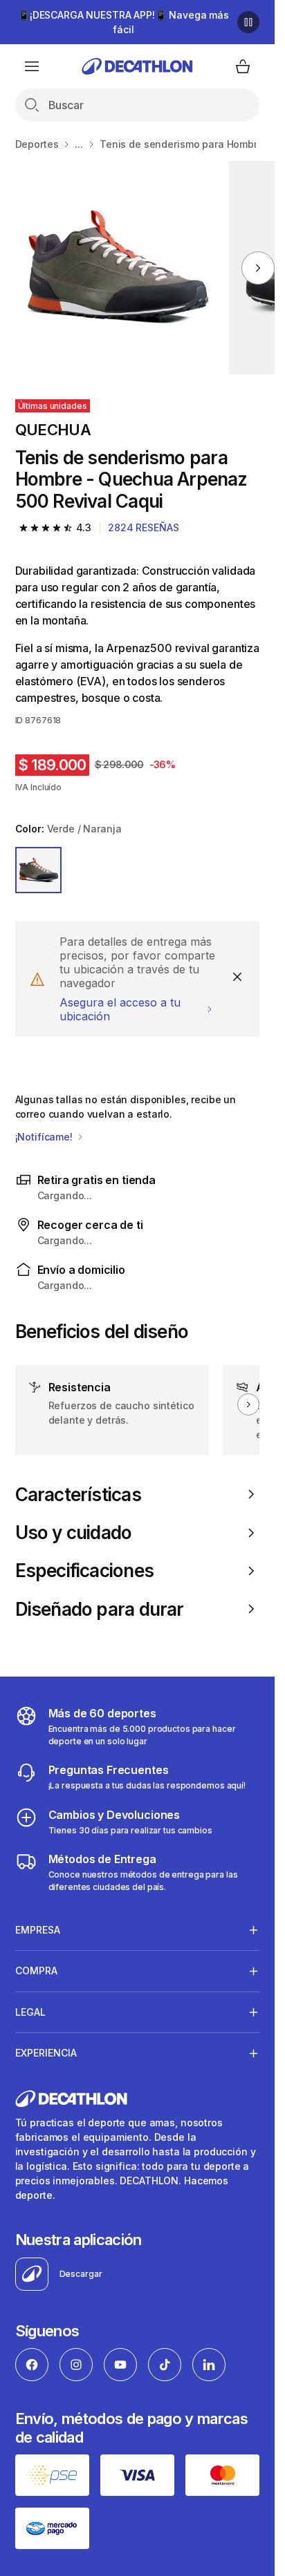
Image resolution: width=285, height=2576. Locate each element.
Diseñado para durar (100, 1609)
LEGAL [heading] (30, 2012)
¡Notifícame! (45, 1137)
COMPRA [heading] (36, 1971)
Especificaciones (84, 1571)
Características (78, 1495)
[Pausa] (248, 22)
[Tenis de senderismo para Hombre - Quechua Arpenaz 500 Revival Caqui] (117, 268)
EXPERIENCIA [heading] (46, 2053)
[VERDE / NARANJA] (39, 870)
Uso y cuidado (74, 1533)
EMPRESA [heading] (38, 1930)
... (79, 144)
